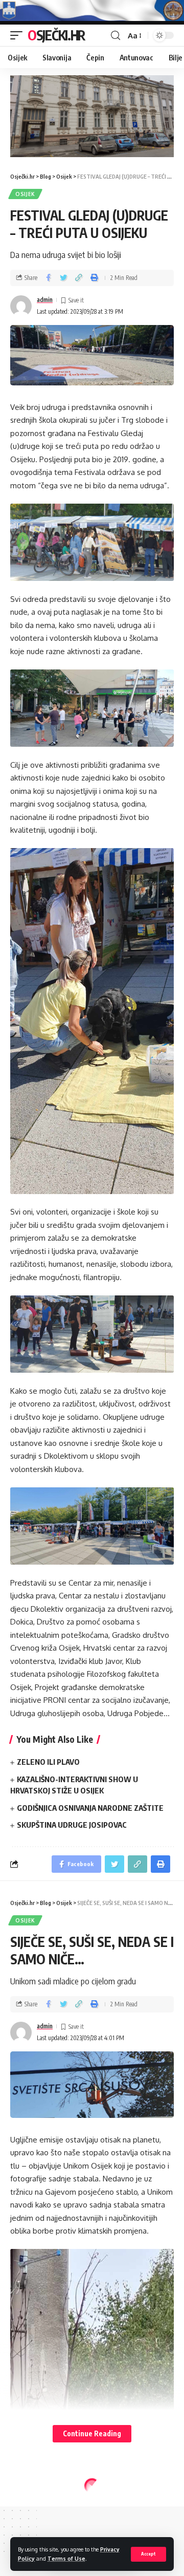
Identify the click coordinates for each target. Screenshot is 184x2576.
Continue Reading (92, 2433)
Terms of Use (66, 2558)
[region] (92, 116)
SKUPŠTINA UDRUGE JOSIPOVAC (72, 1825)
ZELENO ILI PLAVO (48, 1762)
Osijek (25, 194)
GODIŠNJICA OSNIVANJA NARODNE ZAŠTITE (90, 1808)
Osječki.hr (56, 35)
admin (45, 300)
